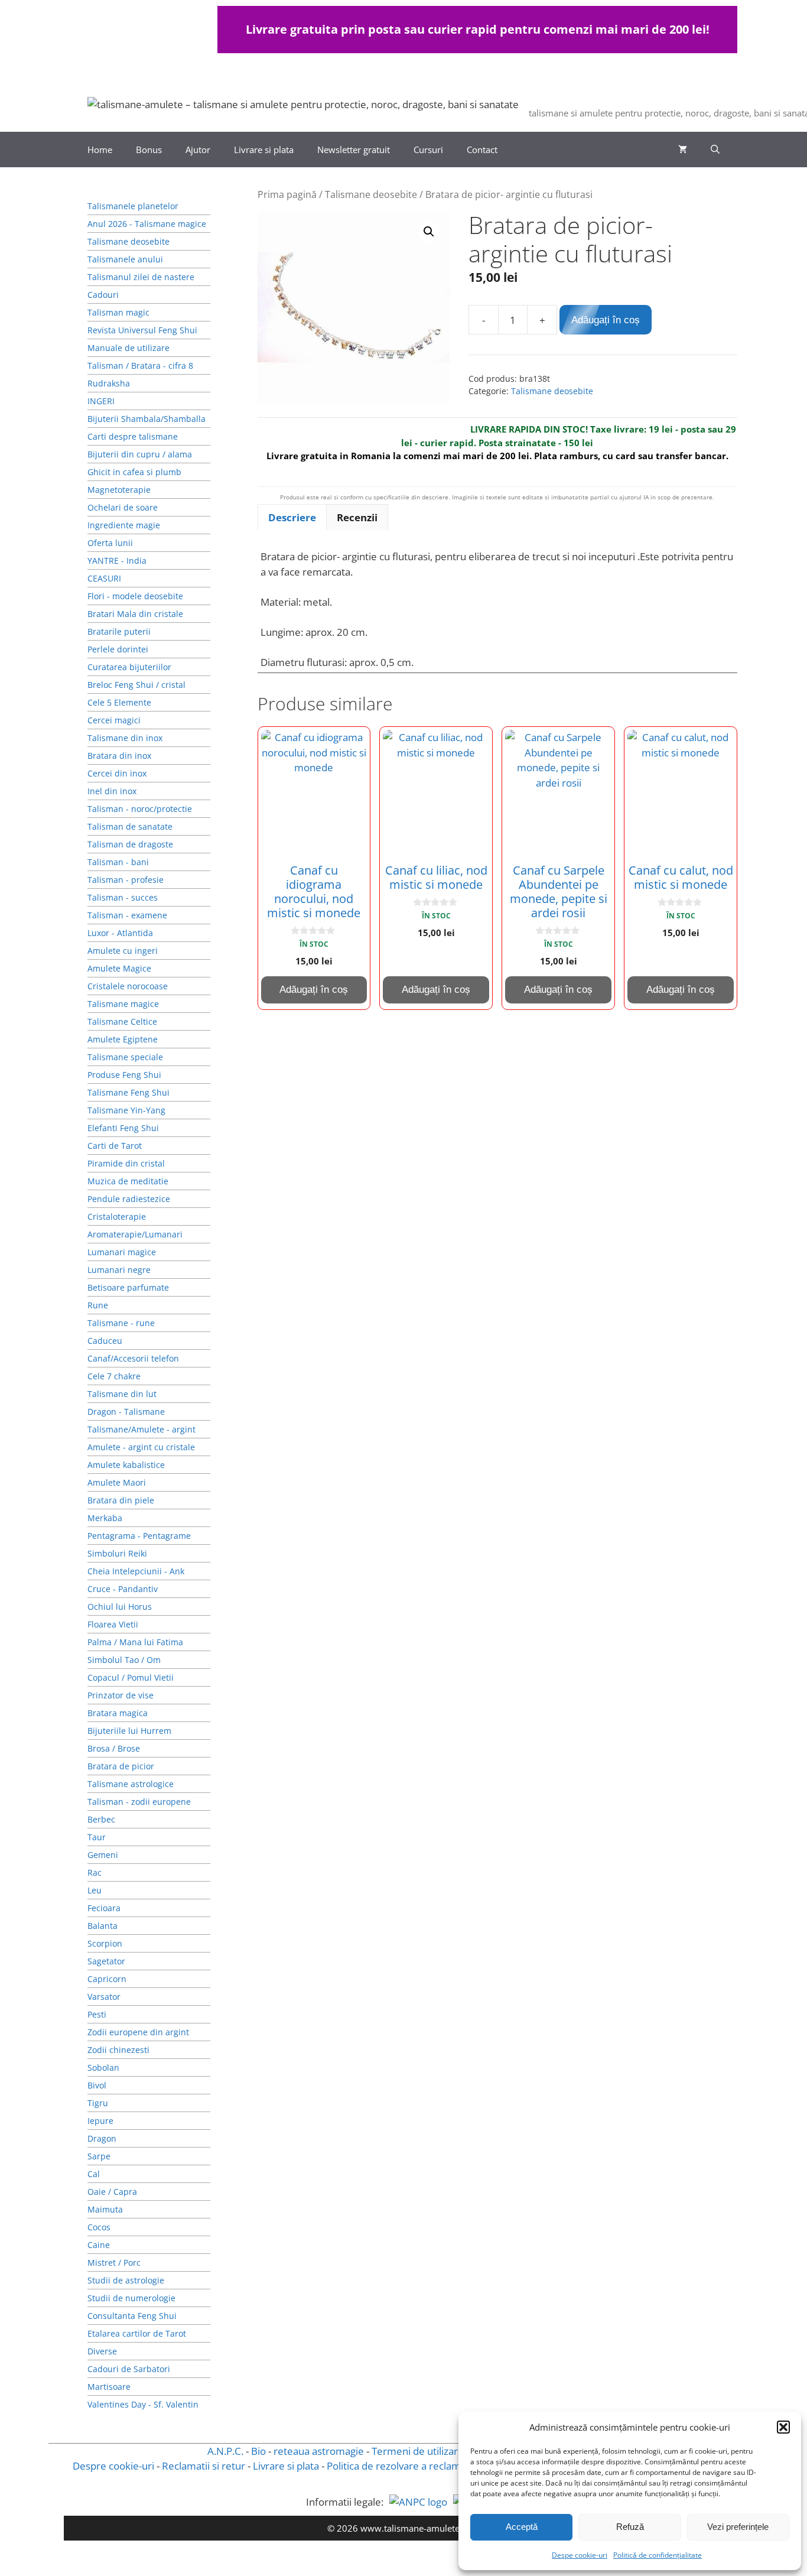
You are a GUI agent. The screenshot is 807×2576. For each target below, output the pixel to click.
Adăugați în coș (606, 320)
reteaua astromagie (319, 2451)
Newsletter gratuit (354, 150)
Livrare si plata (264, 150)
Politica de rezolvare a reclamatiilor (407, 2466)
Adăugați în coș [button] (314, 990)
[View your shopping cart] (683, 150)
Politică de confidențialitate (658, 2555)
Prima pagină (287, 194)
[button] (783, 2427)
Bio (258, 2451)
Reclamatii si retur (204, 2466)
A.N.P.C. (225, 2451)
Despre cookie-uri (113, 2466)
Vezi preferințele (738, 2527)
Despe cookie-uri (580, 2555)
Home (100, 150)
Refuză (630, 2527)
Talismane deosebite (371, 194)
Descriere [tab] (292, 517)
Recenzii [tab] (357, 517)
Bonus (149, 150)
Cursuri (428, 150)
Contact (482, 150)
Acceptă (522, 2527)
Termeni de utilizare (418, 2451)
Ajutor (198, 150)
